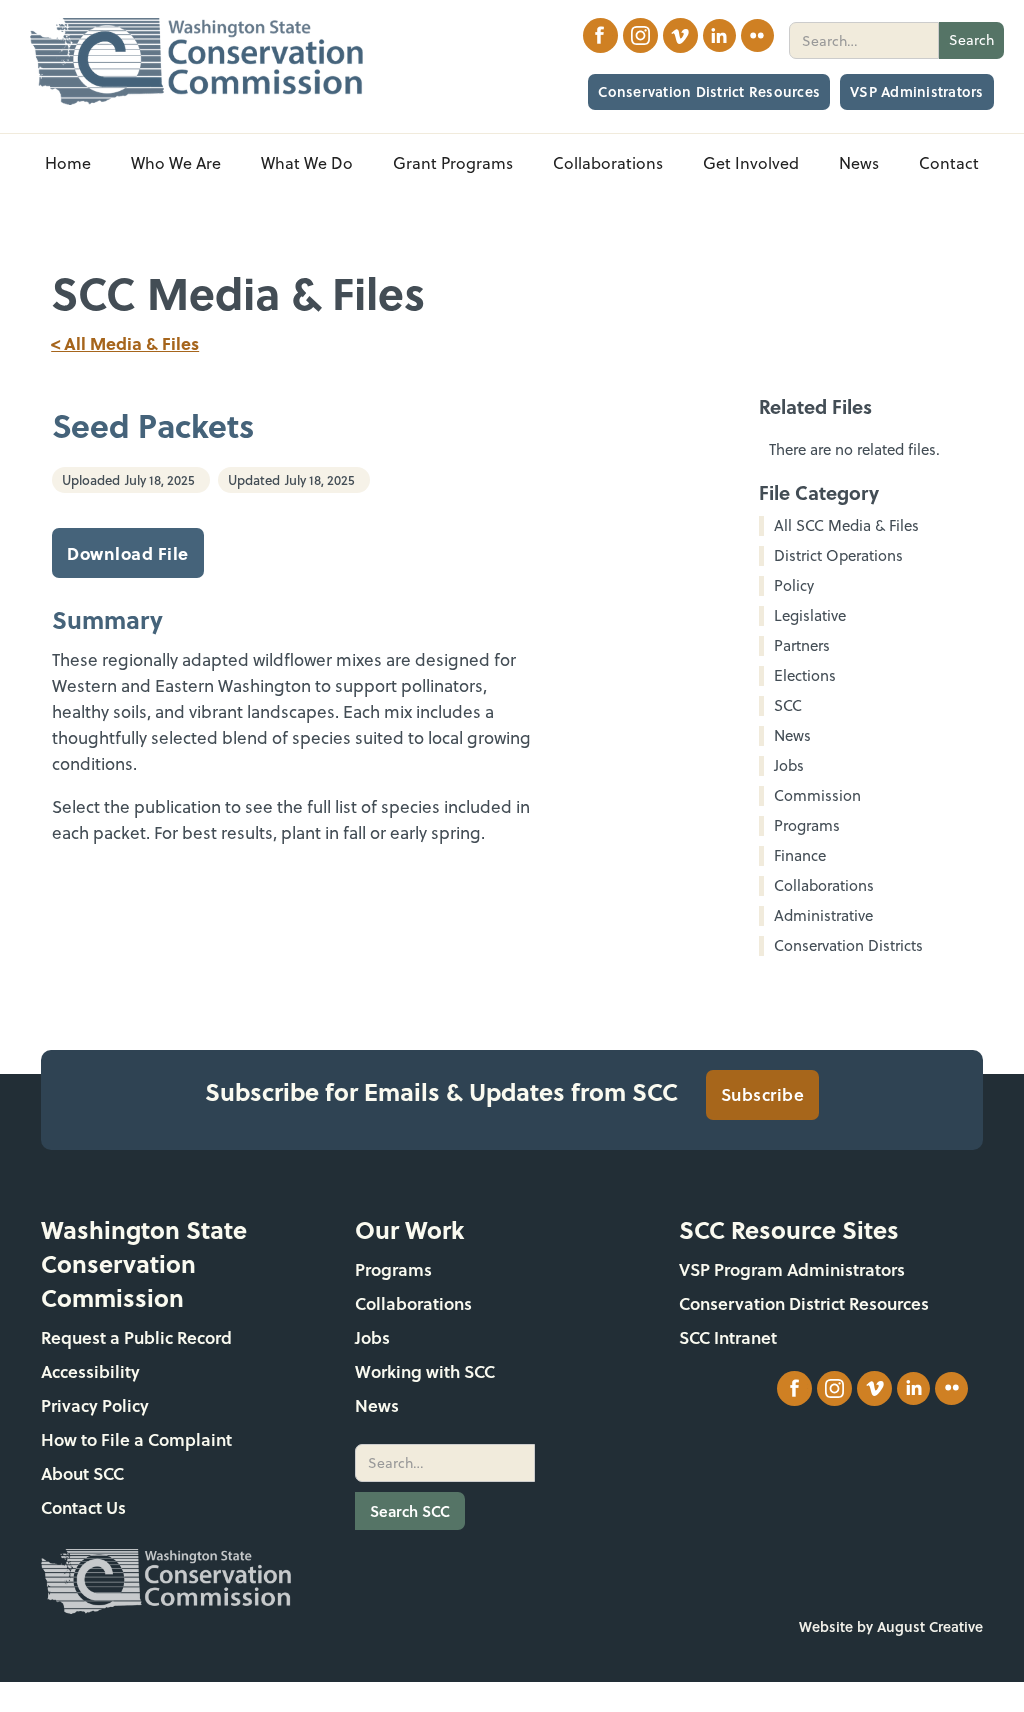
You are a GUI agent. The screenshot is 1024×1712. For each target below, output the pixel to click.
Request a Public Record (136, 1337)
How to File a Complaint (136, 1439)
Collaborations (413, 1303)
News (377, 1405)
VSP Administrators (917, 91)
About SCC (82, 1473)
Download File (128, 553)
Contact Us (83, 1507)
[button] (176, 163)
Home (68, 163)
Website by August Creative (891, 1626)
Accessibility (90, 1371)
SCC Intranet (728, 1337)
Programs (393, 1269)
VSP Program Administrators (792, 1269)
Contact (949, 163)
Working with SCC (425, 1371)
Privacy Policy (95, 1405)
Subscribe (763, 1094)
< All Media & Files (125, 343)
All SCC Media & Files (846, 526)
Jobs (372, 1337)
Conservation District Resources (709, 91)
